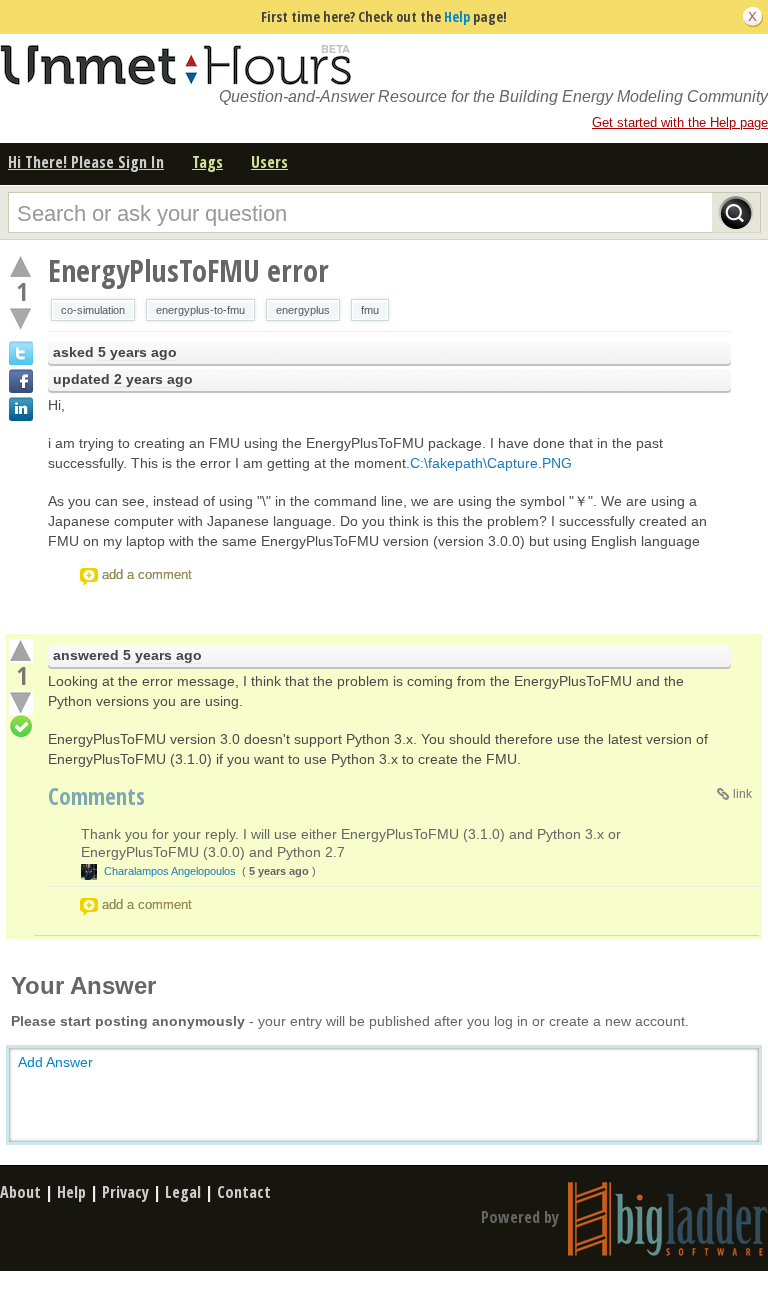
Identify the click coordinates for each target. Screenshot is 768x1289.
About (20, 1192)
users (269, 162)
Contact (244, 1192)
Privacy (125, 1192)
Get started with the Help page (680, 122)
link (742, 794)
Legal (183, 1192)
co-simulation (93, 310)
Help (457, 16)
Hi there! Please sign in (86, 162)
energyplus (303, 310)
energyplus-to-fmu (200, 310)
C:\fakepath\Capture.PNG (491, 463)
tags (207, 162)
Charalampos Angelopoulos (170, 871)
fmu (370, 310)
